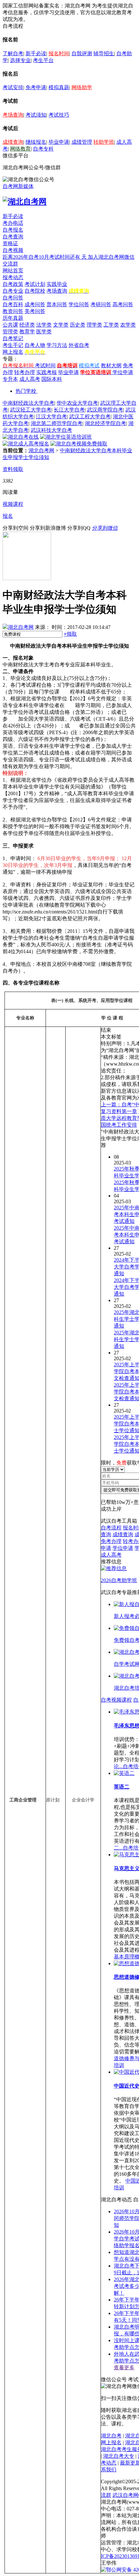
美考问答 (35, 311)
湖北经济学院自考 (105, 423)
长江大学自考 (69, 410)
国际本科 (52, 379)
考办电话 (13, 223)
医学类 (44, 332)
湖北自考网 (41, 450)
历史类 (78, 325)
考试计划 (35, 284)
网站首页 (13, 271)
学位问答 (79, 304)
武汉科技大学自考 (51, 430)
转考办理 (25, 372)
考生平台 (43, 60)
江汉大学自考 (51, 417)
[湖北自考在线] (21, 437)
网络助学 (82, 87)
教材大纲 (111, 365)
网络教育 (20, 149)
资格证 (10, 243)
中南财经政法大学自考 (28, 403)
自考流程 (111, 1528)
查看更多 (124, 2367)
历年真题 (13, 318)
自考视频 (13, 250)
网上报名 (13, 352)
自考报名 (13, 230)
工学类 (111, 325)
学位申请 (123, 372)
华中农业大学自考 (77, 403)
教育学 (27, 332)
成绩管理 (82, 142)
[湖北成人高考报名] (26, 444)
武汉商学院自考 (105, 410)
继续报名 (36, 142)
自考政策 (13, 284)
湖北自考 (111, 2436)
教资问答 (13, 311)
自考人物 (35, 345)
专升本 (10, 379)
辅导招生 (104, 53)
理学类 (94, 325)
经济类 (27, 325)
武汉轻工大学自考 (31, 410)
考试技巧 (59, 115)
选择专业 (20, 60)
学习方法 (57, 345)
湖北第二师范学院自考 (57, 423)
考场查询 (13, 115)
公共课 (10, 325)
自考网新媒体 (18, 186)
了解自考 (13, 53)
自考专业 (13, 291)
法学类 (44, 325)
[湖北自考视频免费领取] (79, 444)
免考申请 (36, 87)
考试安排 (13, 87)
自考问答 (13, 298)
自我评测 (82, 53)
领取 (70, 634)
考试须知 (36, 115)
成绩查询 (13, 142)
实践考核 (47, 372)
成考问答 (35, 304)
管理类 (10, 332)
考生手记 (13, 345)
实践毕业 (57, 284)
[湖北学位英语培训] (66, 437)
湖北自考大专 (119, 2456)
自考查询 (13, 237)
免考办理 (111, 1541)
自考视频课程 (116, 1700)
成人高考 (30, 379)
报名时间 (59, 53)
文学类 (61, 325)
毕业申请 (59, 142)
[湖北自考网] (25, 202)
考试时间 (45, 365)
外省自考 (79, 345)
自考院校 (35, 291)
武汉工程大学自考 (90, 417)
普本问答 (57, 304)
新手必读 (36, 53)
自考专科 (43, 149)
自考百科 (13, 304)
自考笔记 (13, 338)
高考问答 (123, 304)
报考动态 (13, 277)
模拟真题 (59, 87)
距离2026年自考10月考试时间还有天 (45, 257)
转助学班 (104, 142)
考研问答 (101, 304)
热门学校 (26, 391)
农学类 (128, 325)
